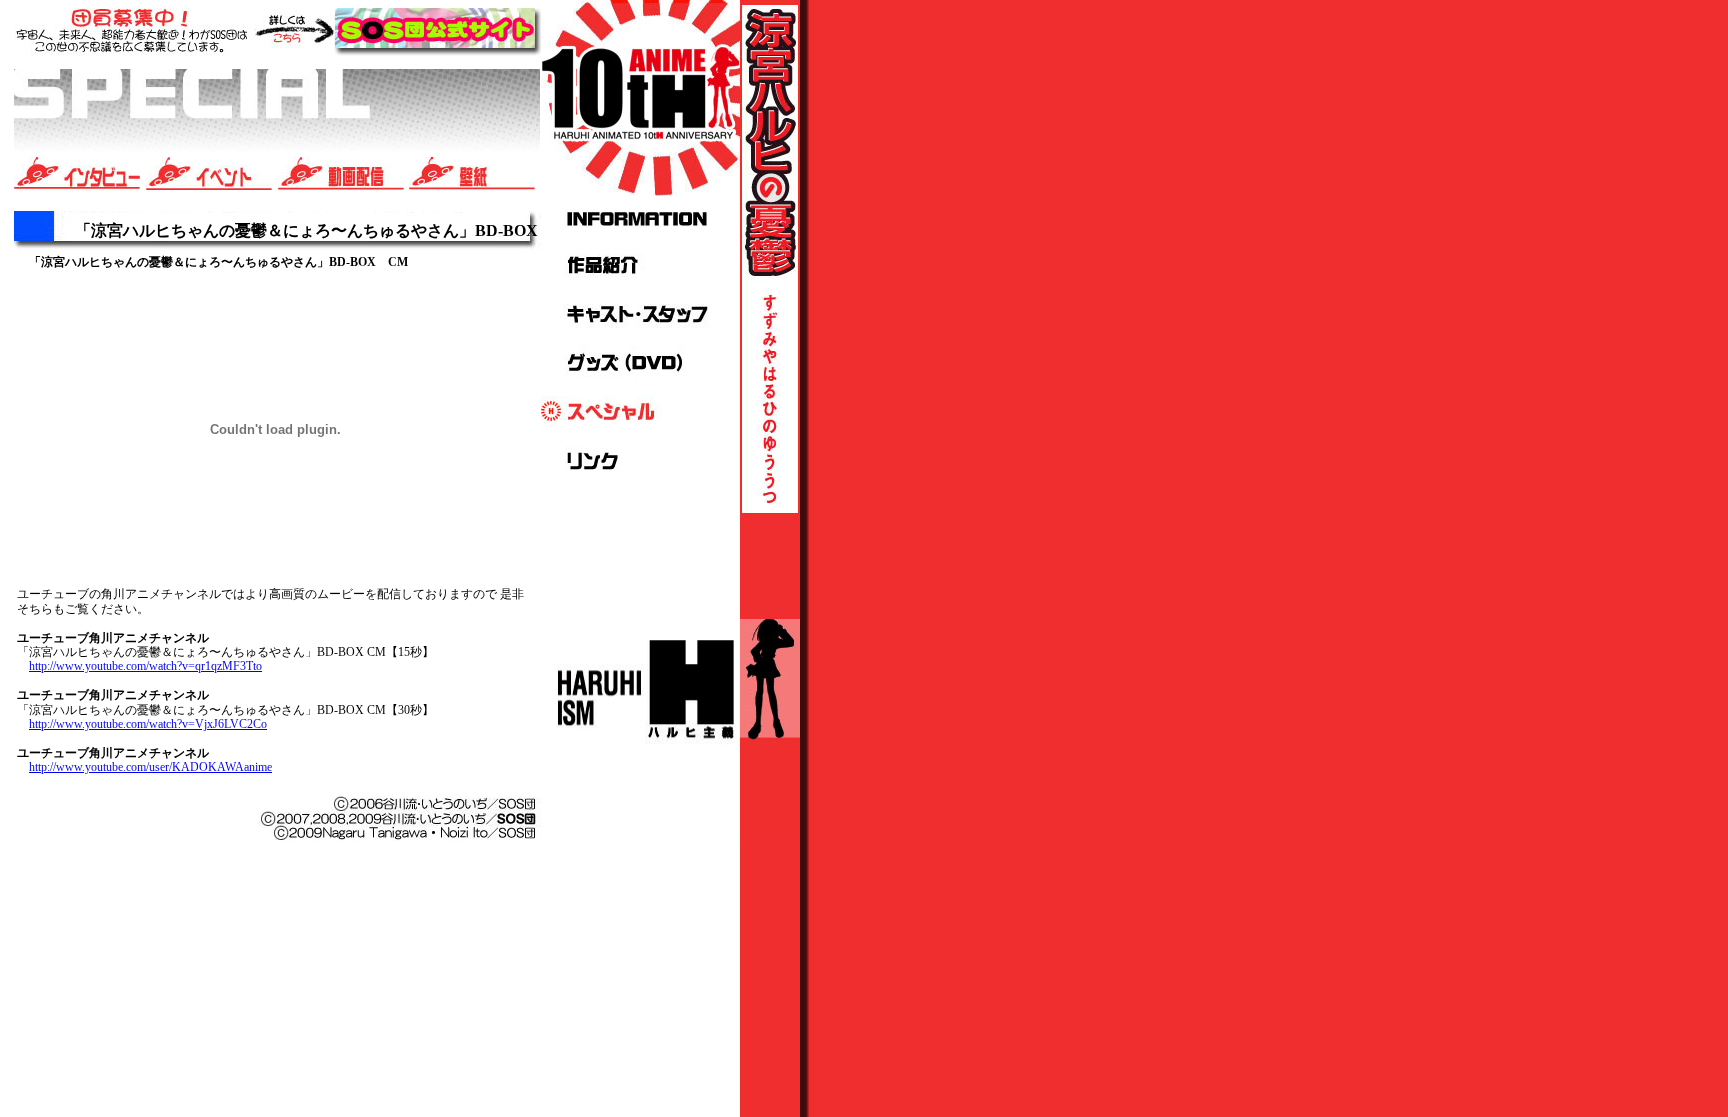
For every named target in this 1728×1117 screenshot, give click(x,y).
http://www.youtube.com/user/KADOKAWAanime (150, 767)
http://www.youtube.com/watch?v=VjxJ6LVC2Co (148, 724)
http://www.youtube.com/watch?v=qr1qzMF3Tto (145, 666)
